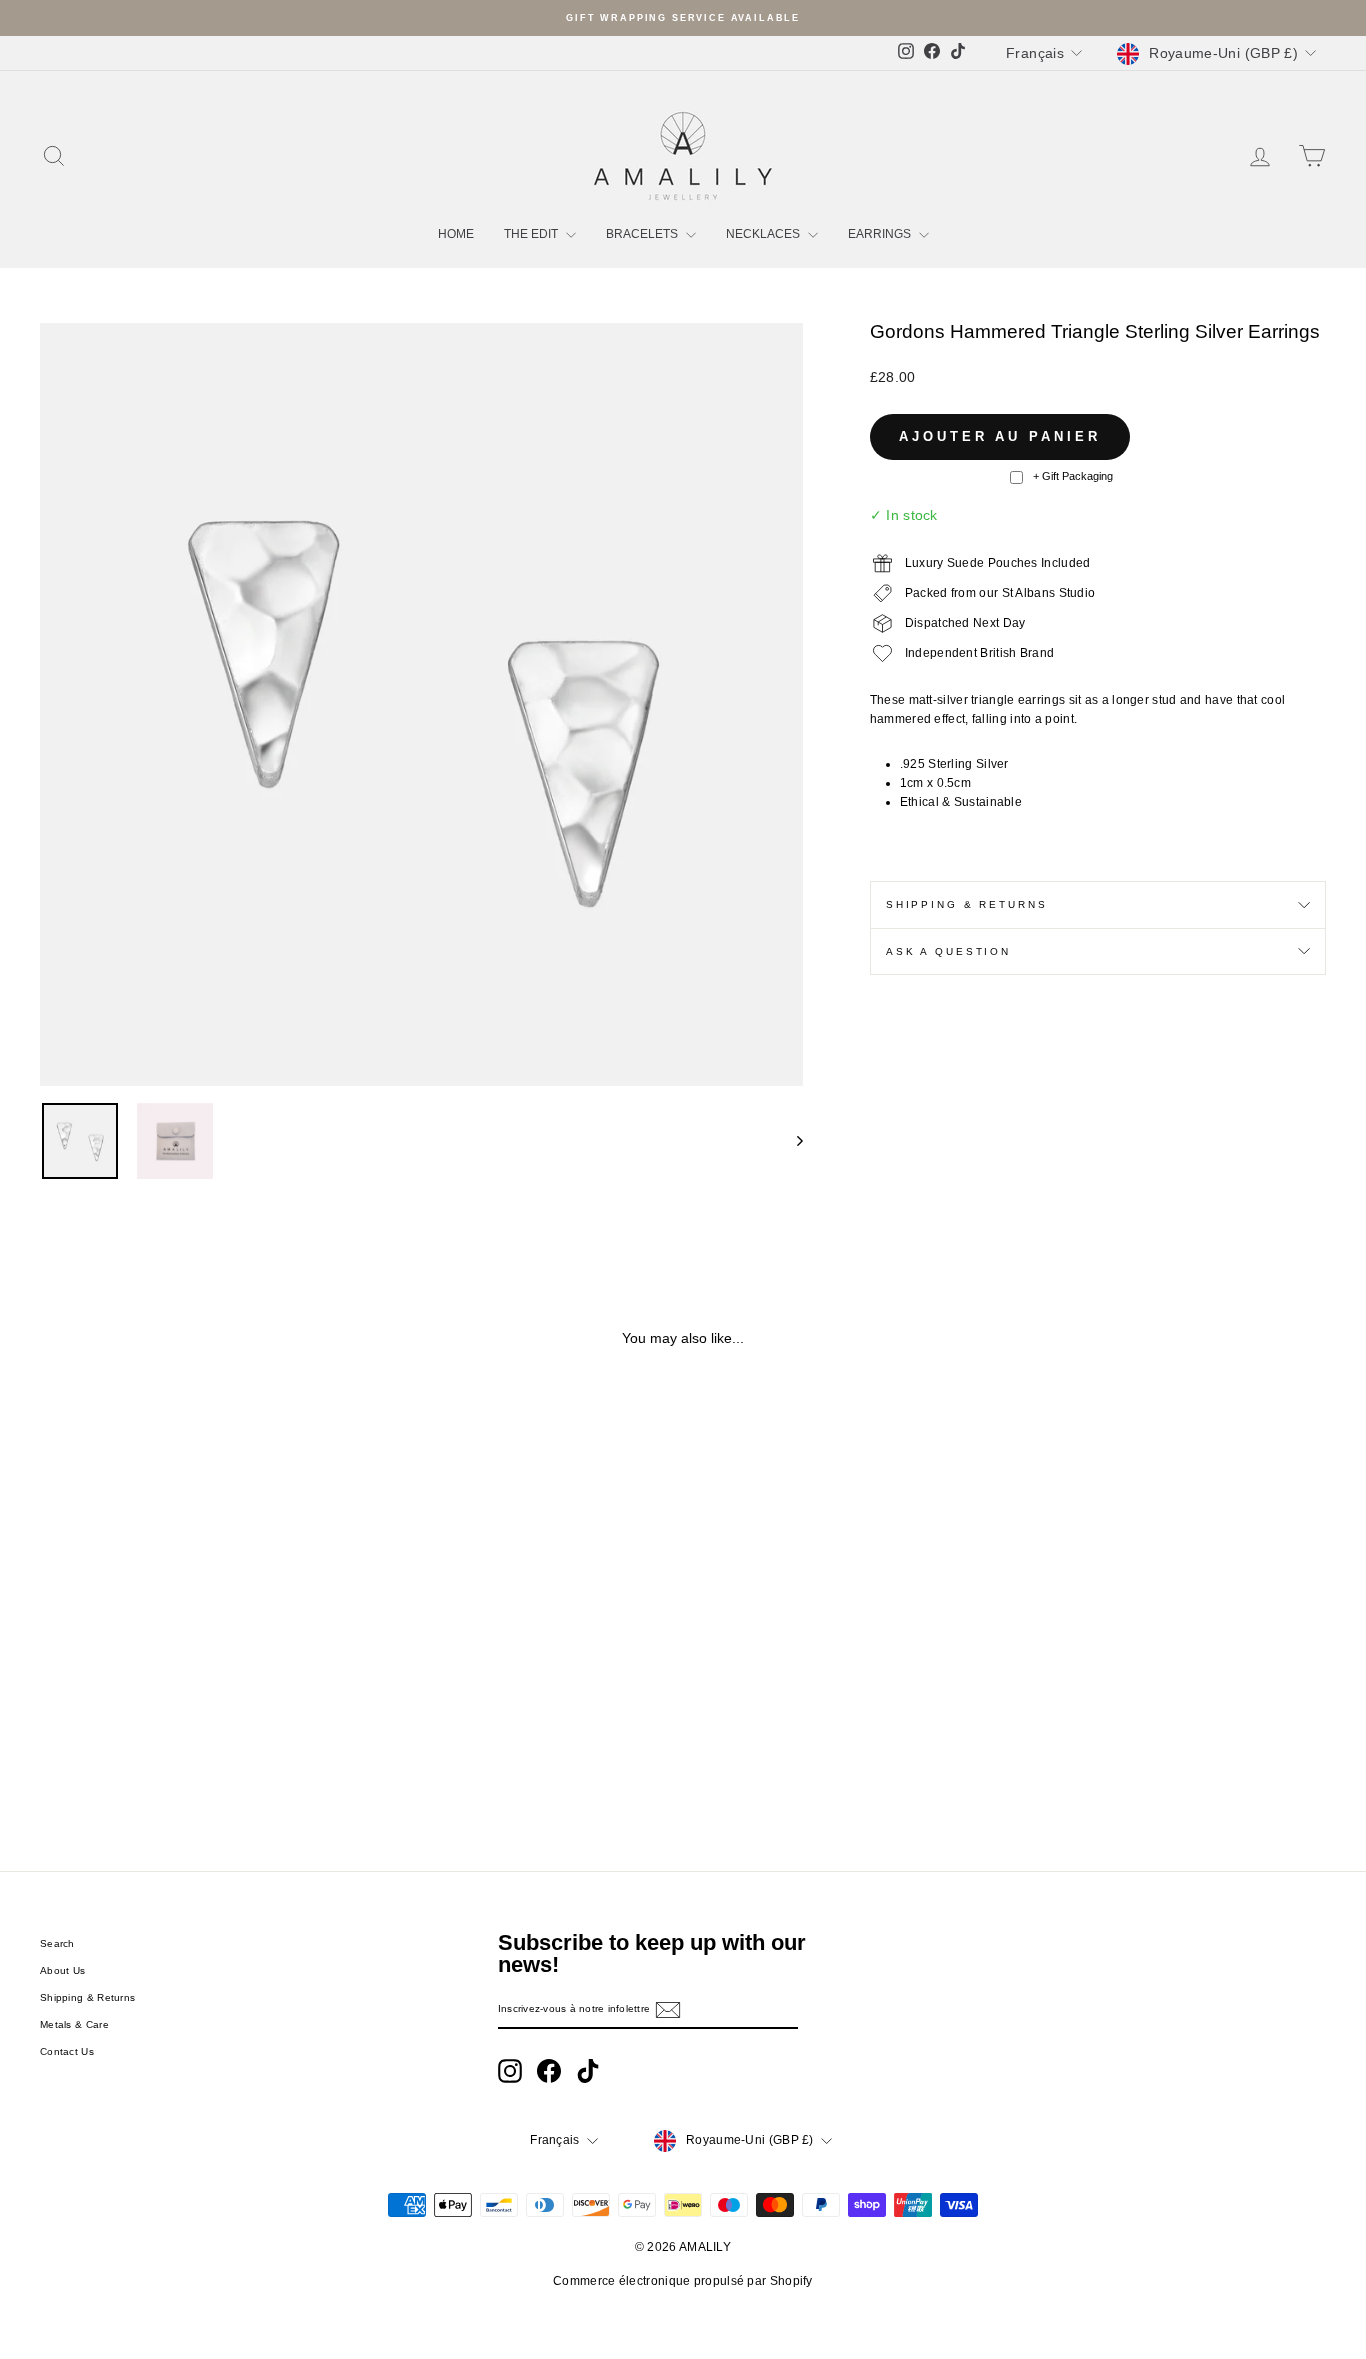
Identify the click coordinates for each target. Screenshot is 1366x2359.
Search (57, 1943)
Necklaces (764, 234)
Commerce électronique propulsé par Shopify (683, 2281)
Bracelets (643, 234)
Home (456, 234)
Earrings (881, 234)
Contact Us (67, 2051)
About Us (62, 1970)
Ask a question (948, 951)
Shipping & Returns (967, 904)
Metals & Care (74, 2024)
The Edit (532, 234)
